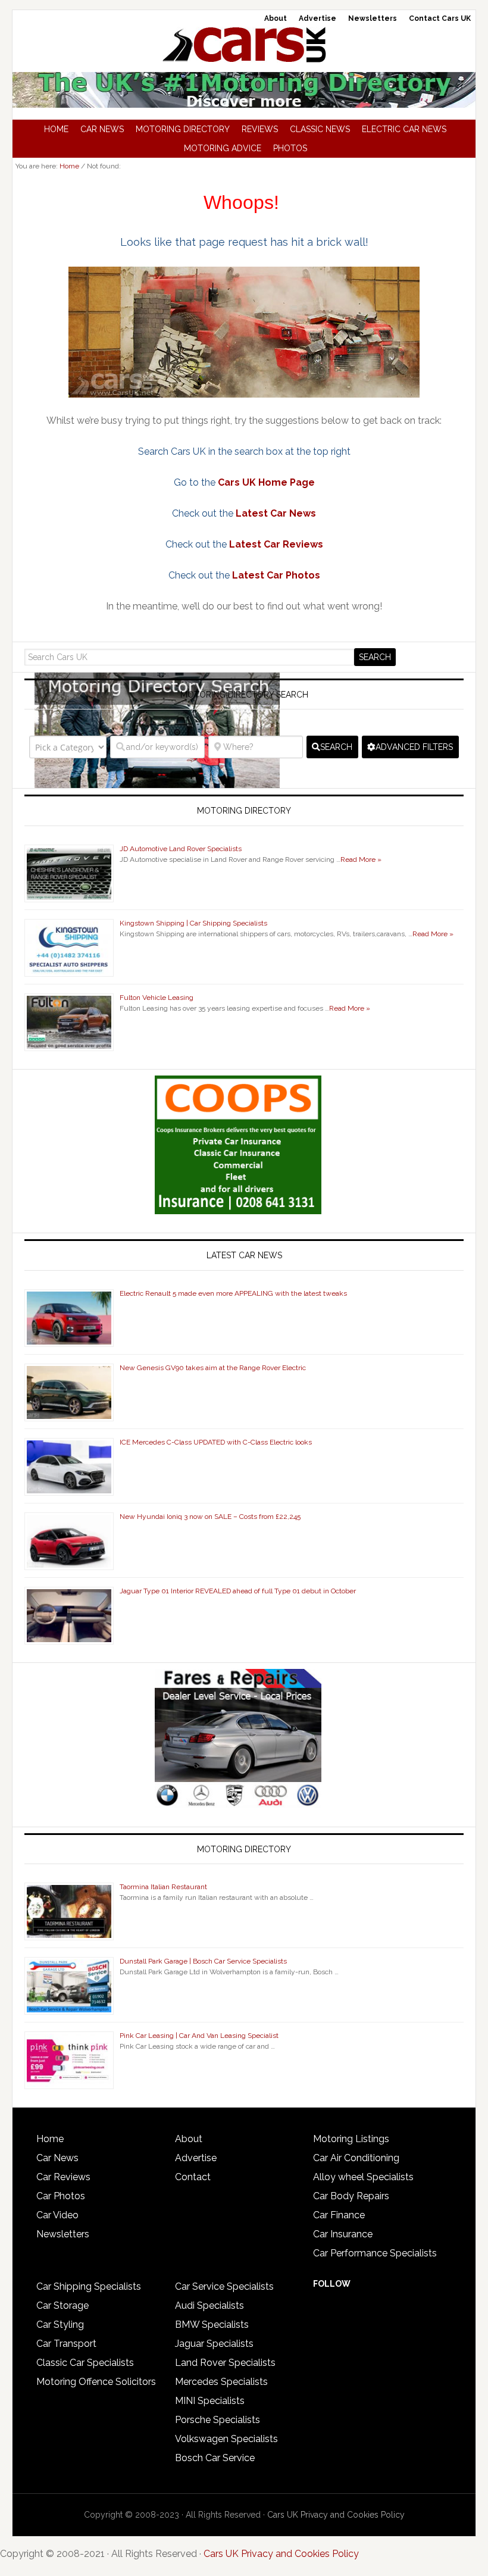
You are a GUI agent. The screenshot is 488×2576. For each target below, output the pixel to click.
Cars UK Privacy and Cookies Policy (336, 2515)
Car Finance (339, 2215)
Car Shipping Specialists (89, 2286)
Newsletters (63, 2234)
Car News (57, 2158)
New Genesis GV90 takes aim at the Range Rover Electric (213, 1368)
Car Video (57, 2215)
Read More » (361, 859)
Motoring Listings (351, 2139)
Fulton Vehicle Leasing (157, 998)
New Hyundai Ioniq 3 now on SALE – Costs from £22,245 (210, 1517)
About (189, 2139)
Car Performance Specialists (375, 2253)
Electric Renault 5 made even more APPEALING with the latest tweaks (233, 1293)
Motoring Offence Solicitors (96, 2382)
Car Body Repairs (351, 2196)
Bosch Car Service (215, 2458)
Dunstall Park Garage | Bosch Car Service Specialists (203, 1961)
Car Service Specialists (224, 2286)
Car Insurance (343, 2234)
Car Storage (62, 2305)
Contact (193, 2177)
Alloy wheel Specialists (363, 2177)
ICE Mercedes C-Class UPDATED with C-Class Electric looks (216, 1442)
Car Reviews (63, 2177)
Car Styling (60, 2325)
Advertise (196, 2158)
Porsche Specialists (218, 2420)
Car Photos (61, 2196)
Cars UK (244, 45)
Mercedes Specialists (221, 2382)
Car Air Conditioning (356, 2158)
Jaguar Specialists (214, 2344)
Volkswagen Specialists (226, 2439)
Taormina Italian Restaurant (163, 1887)
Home (50, 2139)
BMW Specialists (212, 2325)
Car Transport (66, 2344)
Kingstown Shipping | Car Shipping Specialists (193, 923)
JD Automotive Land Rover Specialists (181, 849)
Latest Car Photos (276, 575)
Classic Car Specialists (85, 2363)
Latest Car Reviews (276, 544)
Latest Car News (276, 513)
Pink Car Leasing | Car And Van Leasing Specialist (199, 2036)
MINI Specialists (210, 2401)
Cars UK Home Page (266, 482)
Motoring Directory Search (244, 695)
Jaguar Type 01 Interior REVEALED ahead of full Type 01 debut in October (238, 1591)
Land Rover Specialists (225, 2363)
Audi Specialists (209, 2305)
